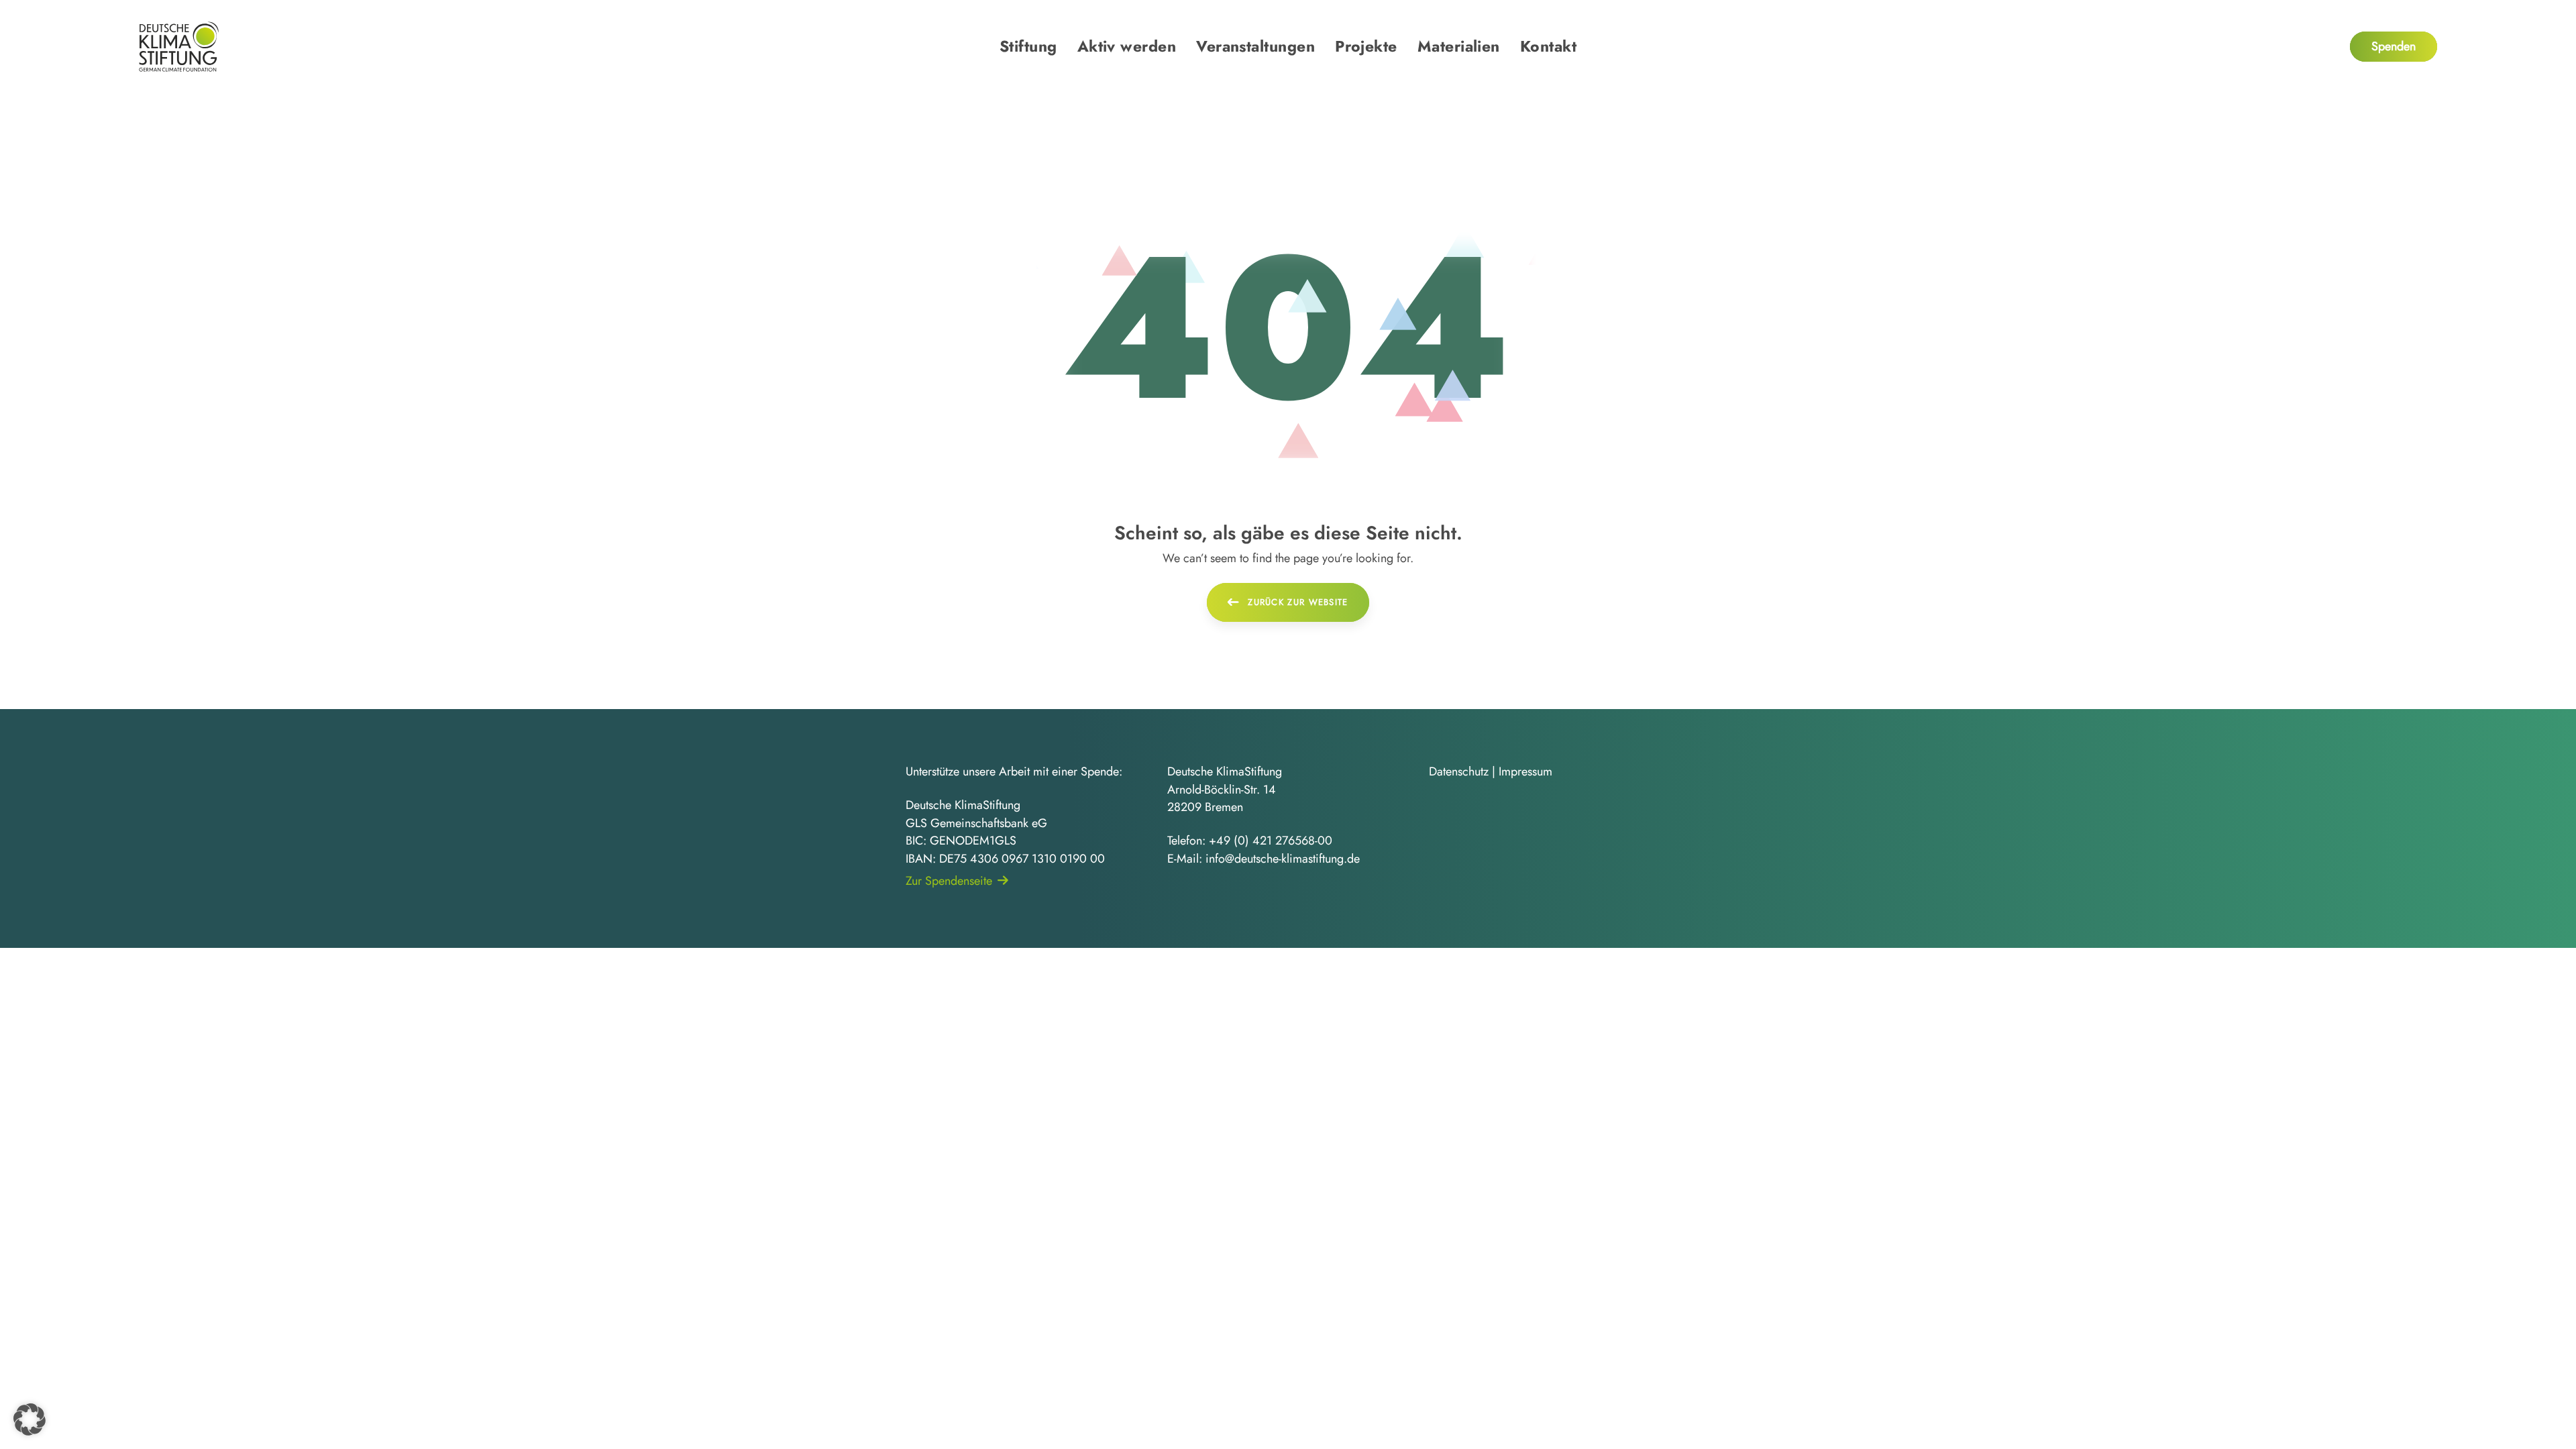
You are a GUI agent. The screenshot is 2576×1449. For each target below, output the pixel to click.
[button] (30, 1419)
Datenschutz (1459, 771)
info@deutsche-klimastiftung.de (1283, 859)
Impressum (1525, 771)
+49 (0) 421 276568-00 (1271, 841)
